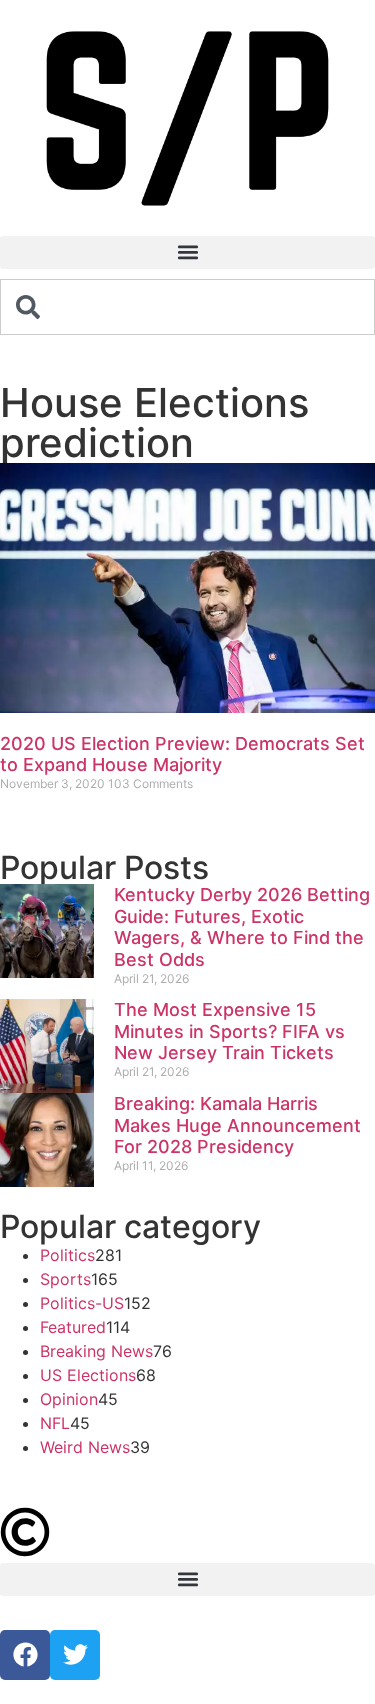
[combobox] (187, 307)
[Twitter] (75, 1655)
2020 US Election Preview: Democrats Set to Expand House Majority (182, 754)
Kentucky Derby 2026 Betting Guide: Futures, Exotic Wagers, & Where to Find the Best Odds (242, 927)
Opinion (69, 1399)
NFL (55, 1423)
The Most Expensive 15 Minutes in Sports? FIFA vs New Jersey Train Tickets (229, 1031)
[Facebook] (25, 1655)
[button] (187, 252)
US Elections (88, 1375)
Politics (67, 1255)
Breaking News (96, 1351)
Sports (65, 1279)
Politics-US (82, 1303)
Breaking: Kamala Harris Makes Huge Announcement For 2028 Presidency (237, 1125)
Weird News (85, 1447)
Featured (73, 1327)
